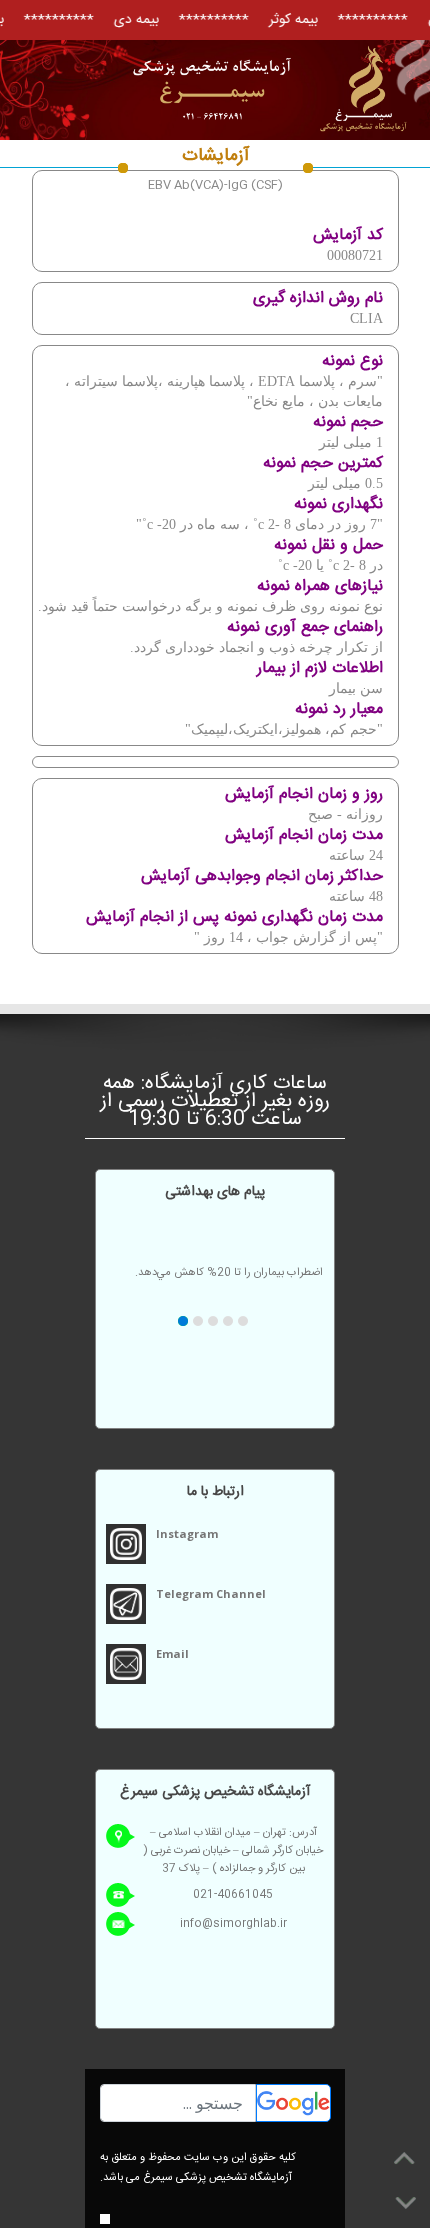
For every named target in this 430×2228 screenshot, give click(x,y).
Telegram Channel (211, 1593)
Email (172, 1653)
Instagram (187, 1533)
